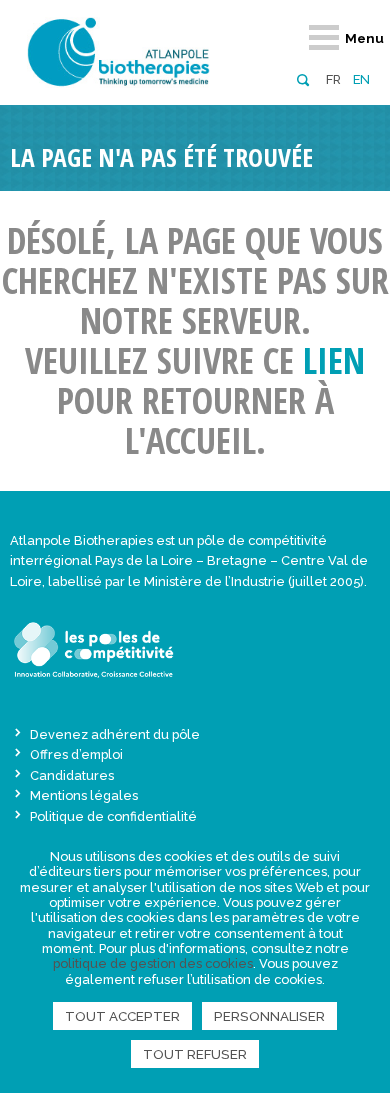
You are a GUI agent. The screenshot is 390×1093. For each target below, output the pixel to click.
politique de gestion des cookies (153, 963)
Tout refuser (195, 1054)
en (361, 79)
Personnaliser (269, 1016)
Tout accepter (122, 1016)
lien (334, 360)
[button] (302, 78)
